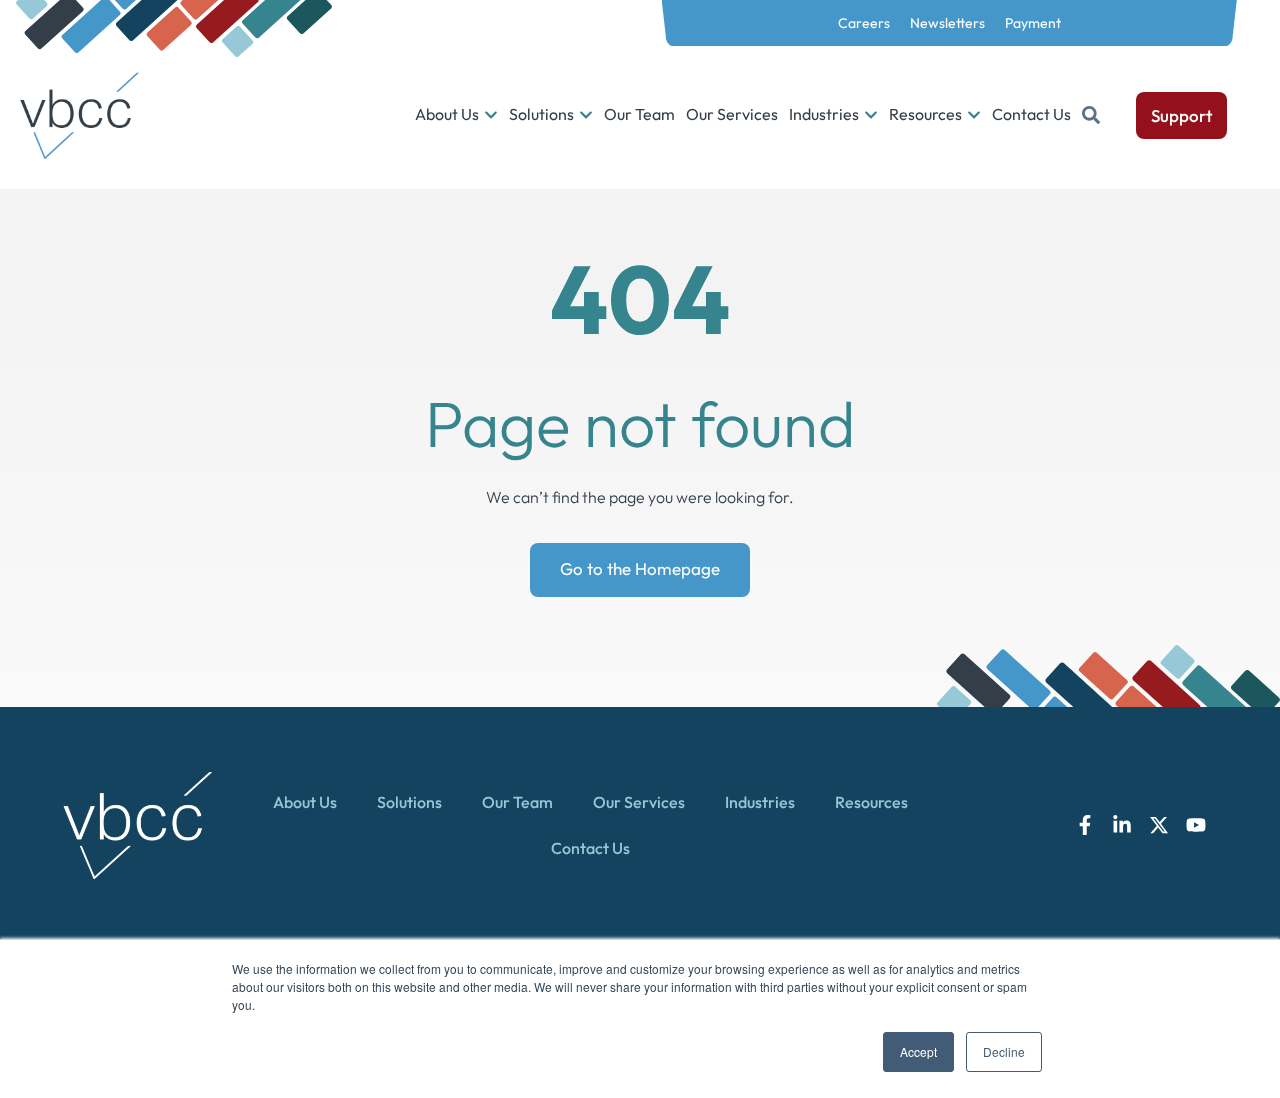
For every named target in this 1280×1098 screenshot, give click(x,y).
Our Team (517, 802)
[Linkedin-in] (1122, 825)
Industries (760, 802)
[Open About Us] (491, 115)
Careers (864, 23)
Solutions (409, 802)
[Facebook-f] (1085, 825)
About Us (305, 802)
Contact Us (590, 848)
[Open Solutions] (586, 115)
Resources (871, 802)
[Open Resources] (974, 115)
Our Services (639, 802)
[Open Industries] (871, 115)
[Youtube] (1196, 825)
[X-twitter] (1159, 825)
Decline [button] (1004, 1051)
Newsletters (947, 23)
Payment (1033, 23)
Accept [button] (918, 1051)
